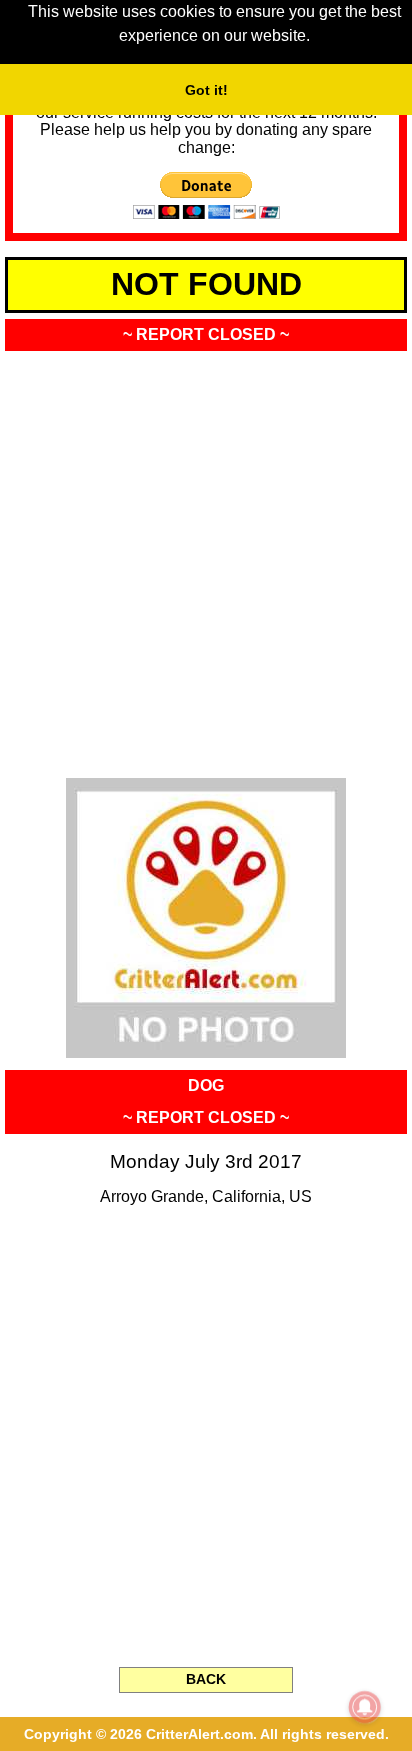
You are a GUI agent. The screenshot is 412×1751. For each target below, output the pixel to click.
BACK (206, 1679)
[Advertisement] (206, 558)
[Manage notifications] (365, 1707)
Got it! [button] (206, 90)
